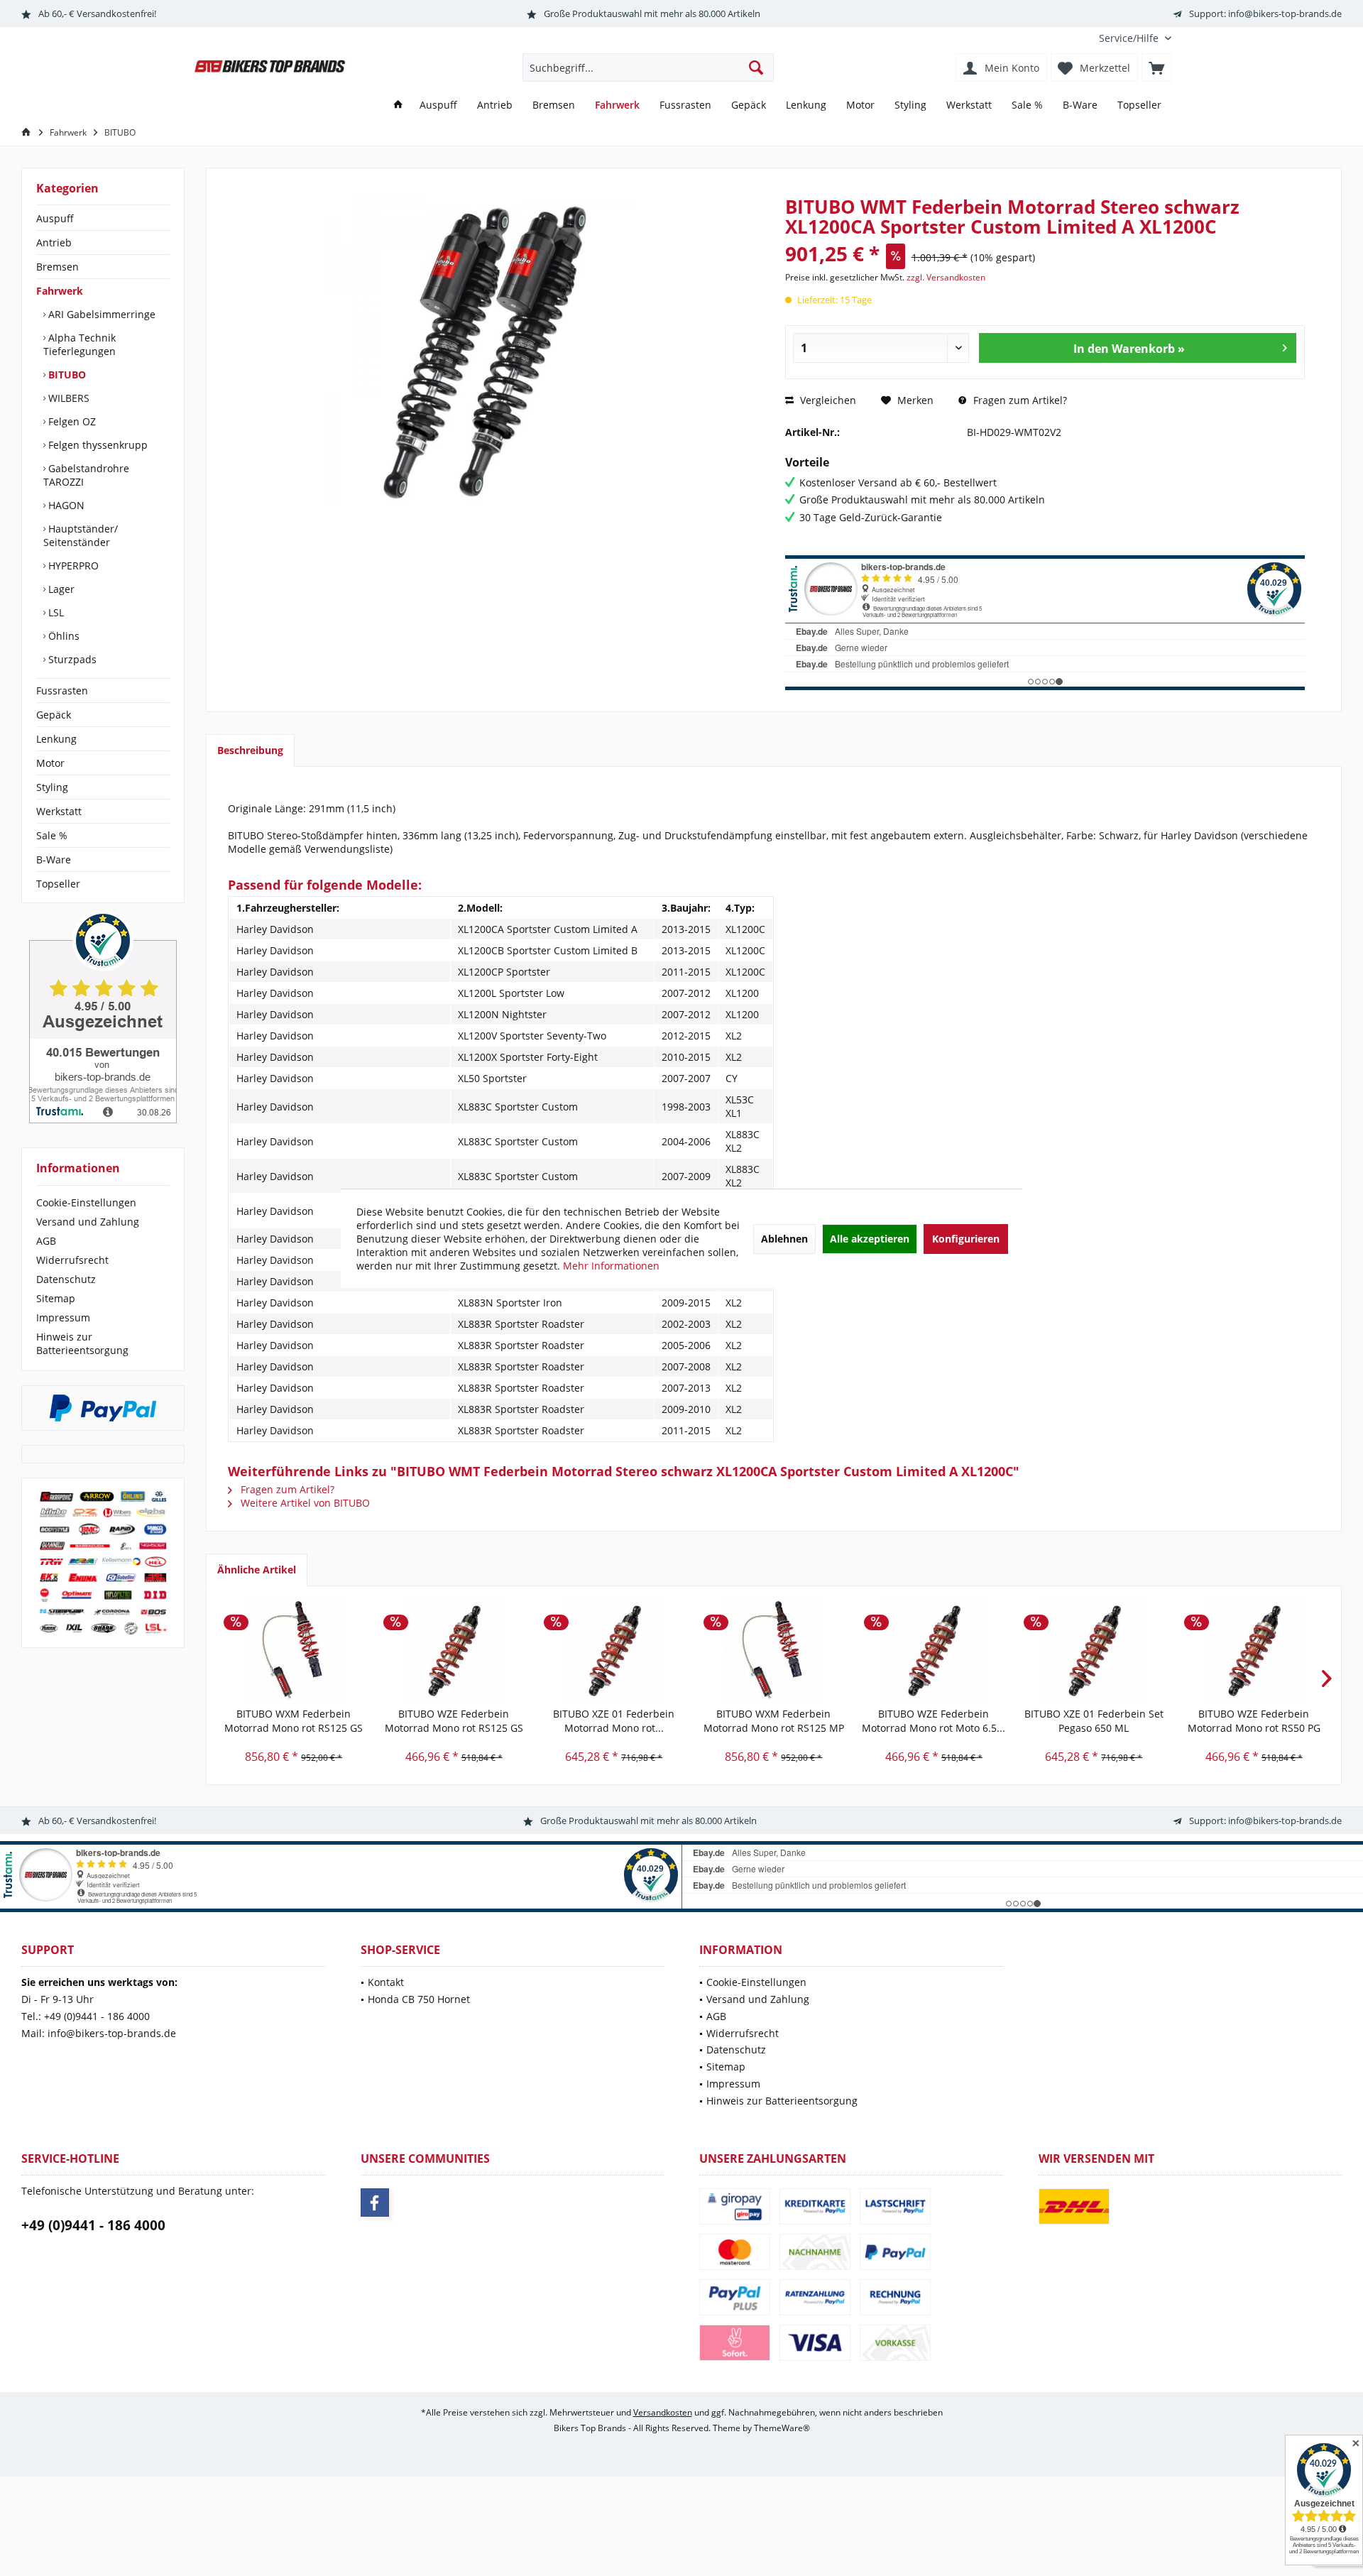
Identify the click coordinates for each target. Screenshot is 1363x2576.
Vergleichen (827, 400)
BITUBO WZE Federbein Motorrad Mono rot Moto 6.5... (934, 1721)
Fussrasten (62, 691)
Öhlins (62, 636)
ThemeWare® (782, 2428)
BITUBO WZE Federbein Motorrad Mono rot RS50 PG (1254, 1721)
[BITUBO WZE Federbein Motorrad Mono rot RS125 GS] (453, 1650)
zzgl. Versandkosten (946, 277)
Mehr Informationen (611, 1266)
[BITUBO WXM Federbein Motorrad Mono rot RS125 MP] (773, 1650)
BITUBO (66, 375)
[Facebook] (375, 2203)
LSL (55, 612)
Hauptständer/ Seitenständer (81, 535)
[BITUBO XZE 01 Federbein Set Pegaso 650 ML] (1094, 1650)
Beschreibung (250, 750)
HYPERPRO (72, 566)
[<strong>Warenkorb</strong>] (1156, 67)
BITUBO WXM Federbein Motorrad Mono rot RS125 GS (294, 1721)
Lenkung (56, 739)
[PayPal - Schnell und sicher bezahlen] (103, 1408)
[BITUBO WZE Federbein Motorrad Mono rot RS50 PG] (1254, 1650)
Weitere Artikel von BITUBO (304, 1503)
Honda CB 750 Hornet (419, 1999)
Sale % (52, 835)
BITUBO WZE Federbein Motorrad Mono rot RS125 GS (454, 1721)
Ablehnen (784, 1239)
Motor (50, 763)
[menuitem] (1130, 38)
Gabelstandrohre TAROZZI (86, 475)
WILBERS (67, 398)
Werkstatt (59, 811)
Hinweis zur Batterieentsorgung (82, 1343)
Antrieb (54, 242)
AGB (46, 1241)
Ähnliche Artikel (257, 1570)
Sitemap (56, 1298)
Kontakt (386, 1982)
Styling (52, 787)
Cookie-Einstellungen (86, 1202)
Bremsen (58, 267)
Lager (60, 589)
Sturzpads (71, 659)
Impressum (63, 1317)
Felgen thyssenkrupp (97, 445)
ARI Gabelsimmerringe (100, 314)
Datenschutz (66, 1279)
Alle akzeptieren (870, 1239)
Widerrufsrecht (72, 1260)
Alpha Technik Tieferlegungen (80, 344)
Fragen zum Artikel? (1019, 400)
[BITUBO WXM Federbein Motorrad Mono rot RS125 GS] (294, 1650)
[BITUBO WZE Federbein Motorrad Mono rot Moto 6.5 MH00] (934, 1650)
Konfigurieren (966, 1239)
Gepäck (54, 715)
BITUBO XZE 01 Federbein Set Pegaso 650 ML (1094, 1721)
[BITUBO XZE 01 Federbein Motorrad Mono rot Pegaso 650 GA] (614, 1650)
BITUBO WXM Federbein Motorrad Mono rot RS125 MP (774, 1721)
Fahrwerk (60, 291)
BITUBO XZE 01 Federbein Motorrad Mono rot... (614, 1721)
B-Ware (54, 859)
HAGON (65, 505)
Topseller (58, 884)
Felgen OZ (71, 421)
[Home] (398, 105)
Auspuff (55, 218)
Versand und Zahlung (88, 1222)
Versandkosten (663, 2412)
